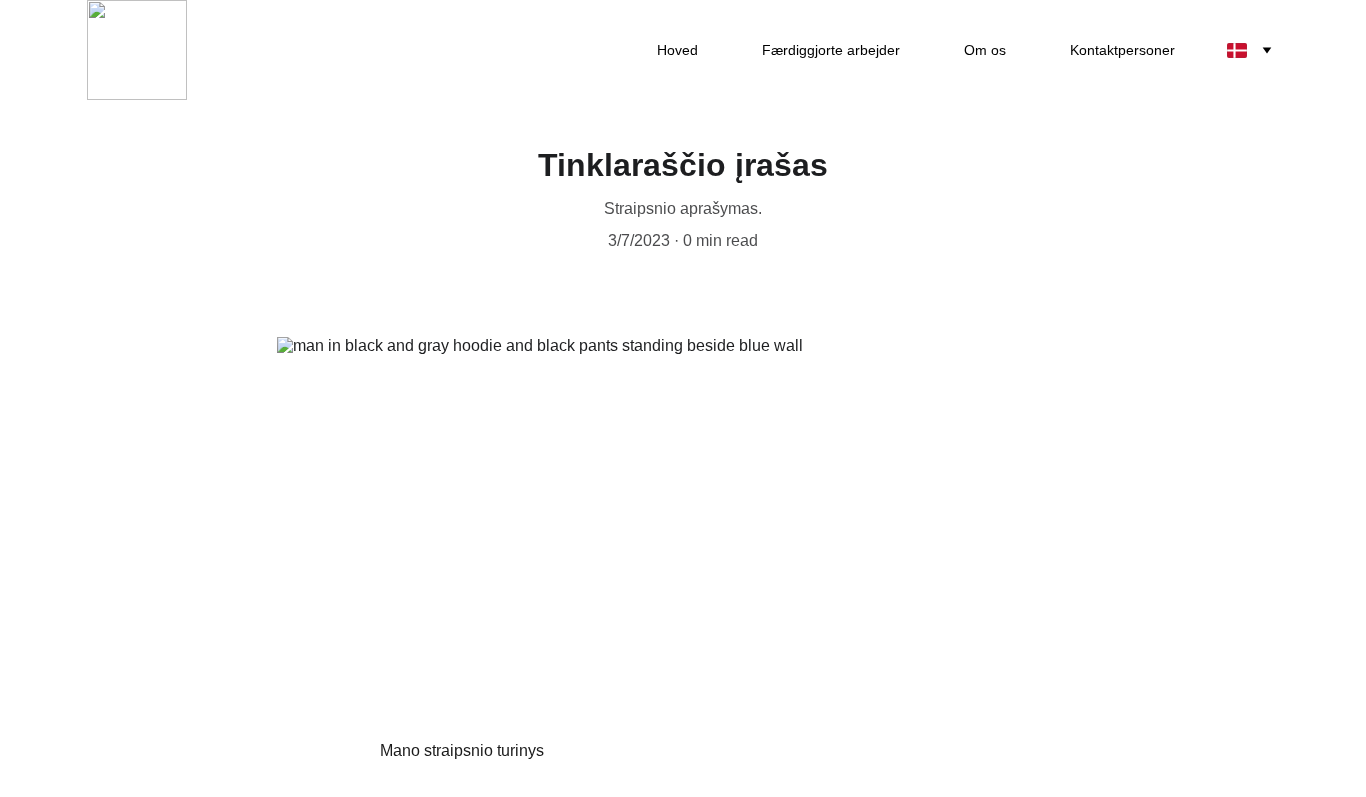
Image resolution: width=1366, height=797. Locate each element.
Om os (985, 50)
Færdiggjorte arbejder (831, 50)
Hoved (677, 50)
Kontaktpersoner (1122, 50)
